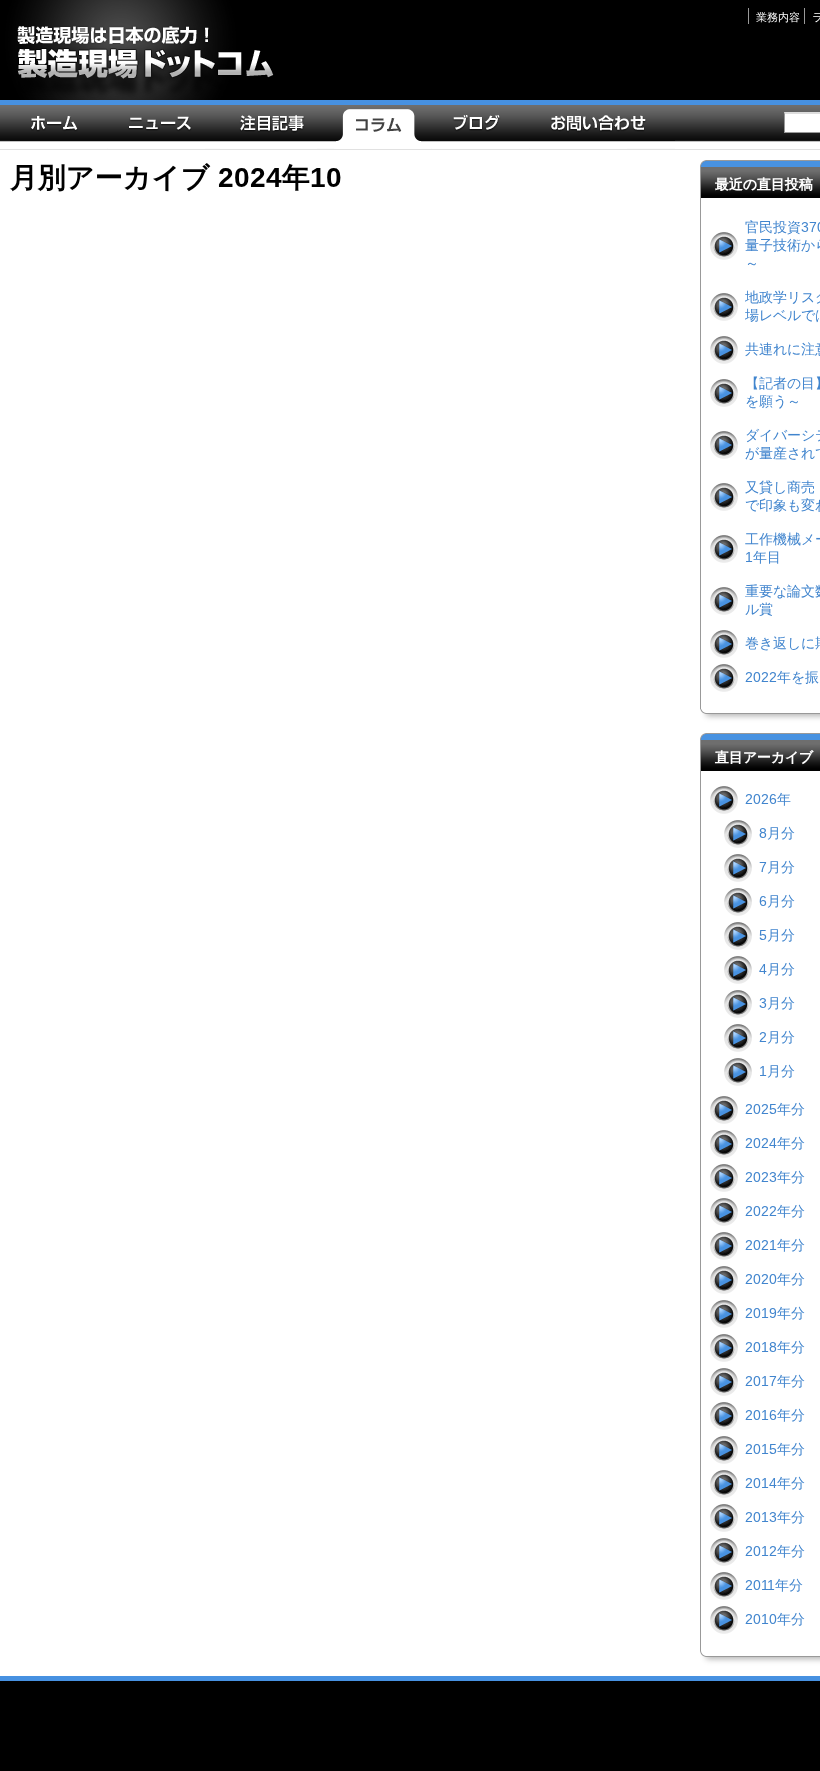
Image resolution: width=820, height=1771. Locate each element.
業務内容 (778, 17)
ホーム (59, 127)
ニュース (164, 127)
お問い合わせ (602, 127)
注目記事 (277, 127)
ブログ (481, 127)
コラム (383, 127)
